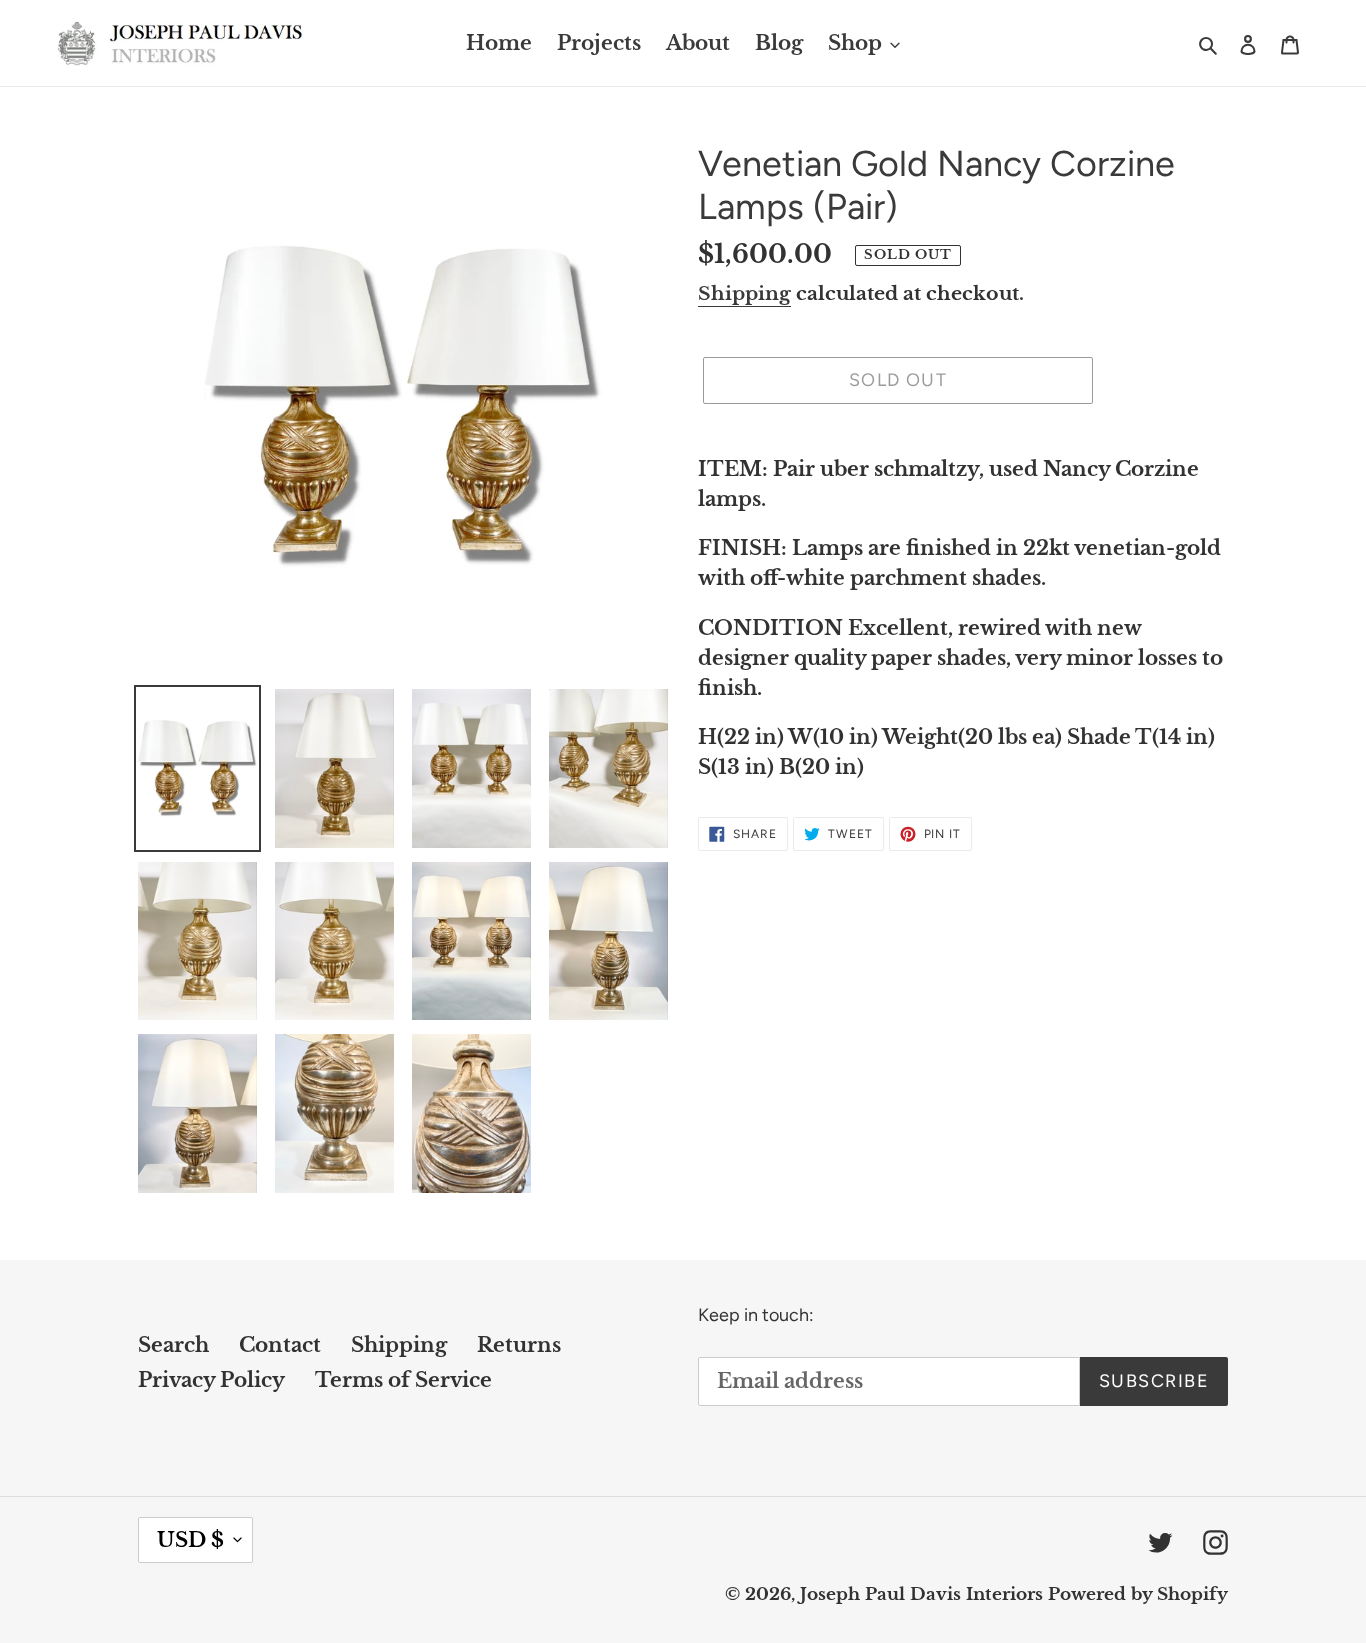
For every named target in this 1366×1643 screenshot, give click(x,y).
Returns (519, 1345)
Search (173, 1345)
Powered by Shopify (1138, 1594)
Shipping (744, 293)
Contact (280, 1345)
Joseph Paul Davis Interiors (921, 1594)
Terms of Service (403, 1380)
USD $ (190, 1540)
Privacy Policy (211, 1380)
